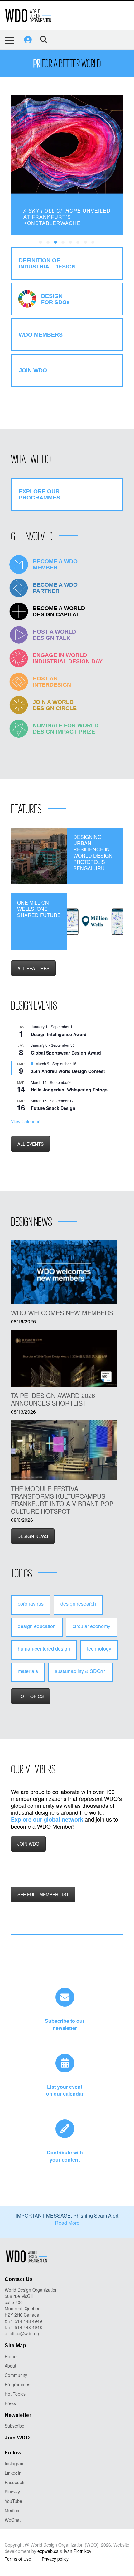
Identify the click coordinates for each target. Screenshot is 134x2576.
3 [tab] (56, 243)
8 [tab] (93, 243)
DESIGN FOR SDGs (55, 299)
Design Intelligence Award (59, 1034)
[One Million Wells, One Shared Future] (95, 921)
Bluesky (12, 2492)
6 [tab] (78, 243)
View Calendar (25, 1121)
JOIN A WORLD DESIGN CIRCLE (55, 705)
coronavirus (31, 1604)
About (10, 2366)
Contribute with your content (65, 2156)
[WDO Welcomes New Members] (64, 1272)
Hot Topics (15, 2394)
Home (11, 2356)
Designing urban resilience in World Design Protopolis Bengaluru (93, 853)
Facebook (14, 2482)
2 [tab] (48, 243)
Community (16, 2375)
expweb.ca (48, 2551)
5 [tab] (71, 243)
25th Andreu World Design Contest (68, 1071)
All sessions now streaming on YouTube (68, 214)
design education (37, 1626)
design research (78, 1604)
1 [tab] (41, 243)
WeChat (13, 2520)
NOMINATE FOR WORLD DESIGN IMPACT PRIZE (66, 729)
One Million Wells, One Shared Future (39, 909)
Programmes (17, 2384)
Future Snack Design (53, 1108)
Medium (13, 2510)
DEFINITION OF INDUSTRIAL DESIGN (47, 263)
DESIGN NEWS (33, 1536)
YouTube (13, 2501)
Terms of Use (18, 2559)
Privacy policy (55, 2559)
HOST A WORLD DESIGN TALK (54, 635)
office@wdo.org (25, 2333)
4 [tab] (63, 243)
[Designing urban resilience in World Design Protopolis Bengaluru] (39, 856)
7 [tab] (86, 243)
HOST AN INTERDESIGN (52, 682)
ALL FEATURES (33, 968)
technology (99, 1649)
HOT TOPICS (31, 1696)
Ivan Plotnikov (78, 2551)
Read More (67, 2223)
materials (28, 1671)
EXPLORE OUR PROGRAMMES (39, 494)
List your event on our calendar (65, 2090)
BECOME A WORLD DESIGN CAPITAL (59, 611)
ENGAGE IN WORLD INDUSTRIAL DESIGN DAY (68, 658)
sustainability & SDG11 (81, 1671)
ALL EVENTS (31, 1144)
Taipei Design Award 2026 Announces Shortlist (53, 1399)
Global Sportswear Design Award (66, 1053)
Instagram (15, 2463)
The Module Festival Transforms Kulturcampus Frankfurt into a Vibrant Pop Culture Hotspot (62, 1500)
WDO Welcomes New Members (62, 1313)
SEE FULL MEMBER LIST (43, 1894)
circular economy (91, 1626)
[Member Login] (28, 40)
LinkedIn (13, 2473)
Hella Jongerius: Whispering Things (69, 1090)
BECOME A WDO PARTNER (55, 588)
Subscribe (14, 2426)
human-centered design (44, 1649)
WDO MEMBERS (41, 335)
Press (10, 2403)
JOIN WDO (28, 1844)
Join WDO (17, 2438)
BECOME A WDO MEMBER (55, 564)
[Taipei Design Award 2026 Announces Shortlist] (64, 1359)
